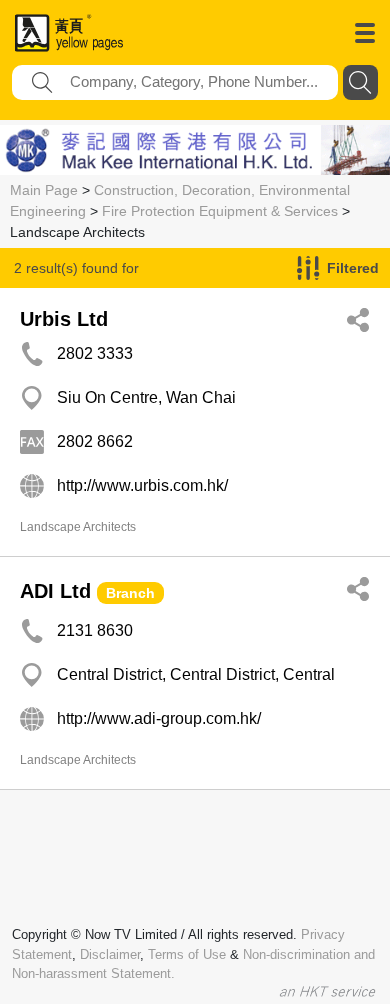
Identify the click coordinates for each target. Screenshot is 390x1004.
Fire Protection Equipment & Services (220, 211)
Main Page (44, 190)
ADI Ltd (55, 591)
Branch (130, 593)
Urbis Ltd (64, 319)
